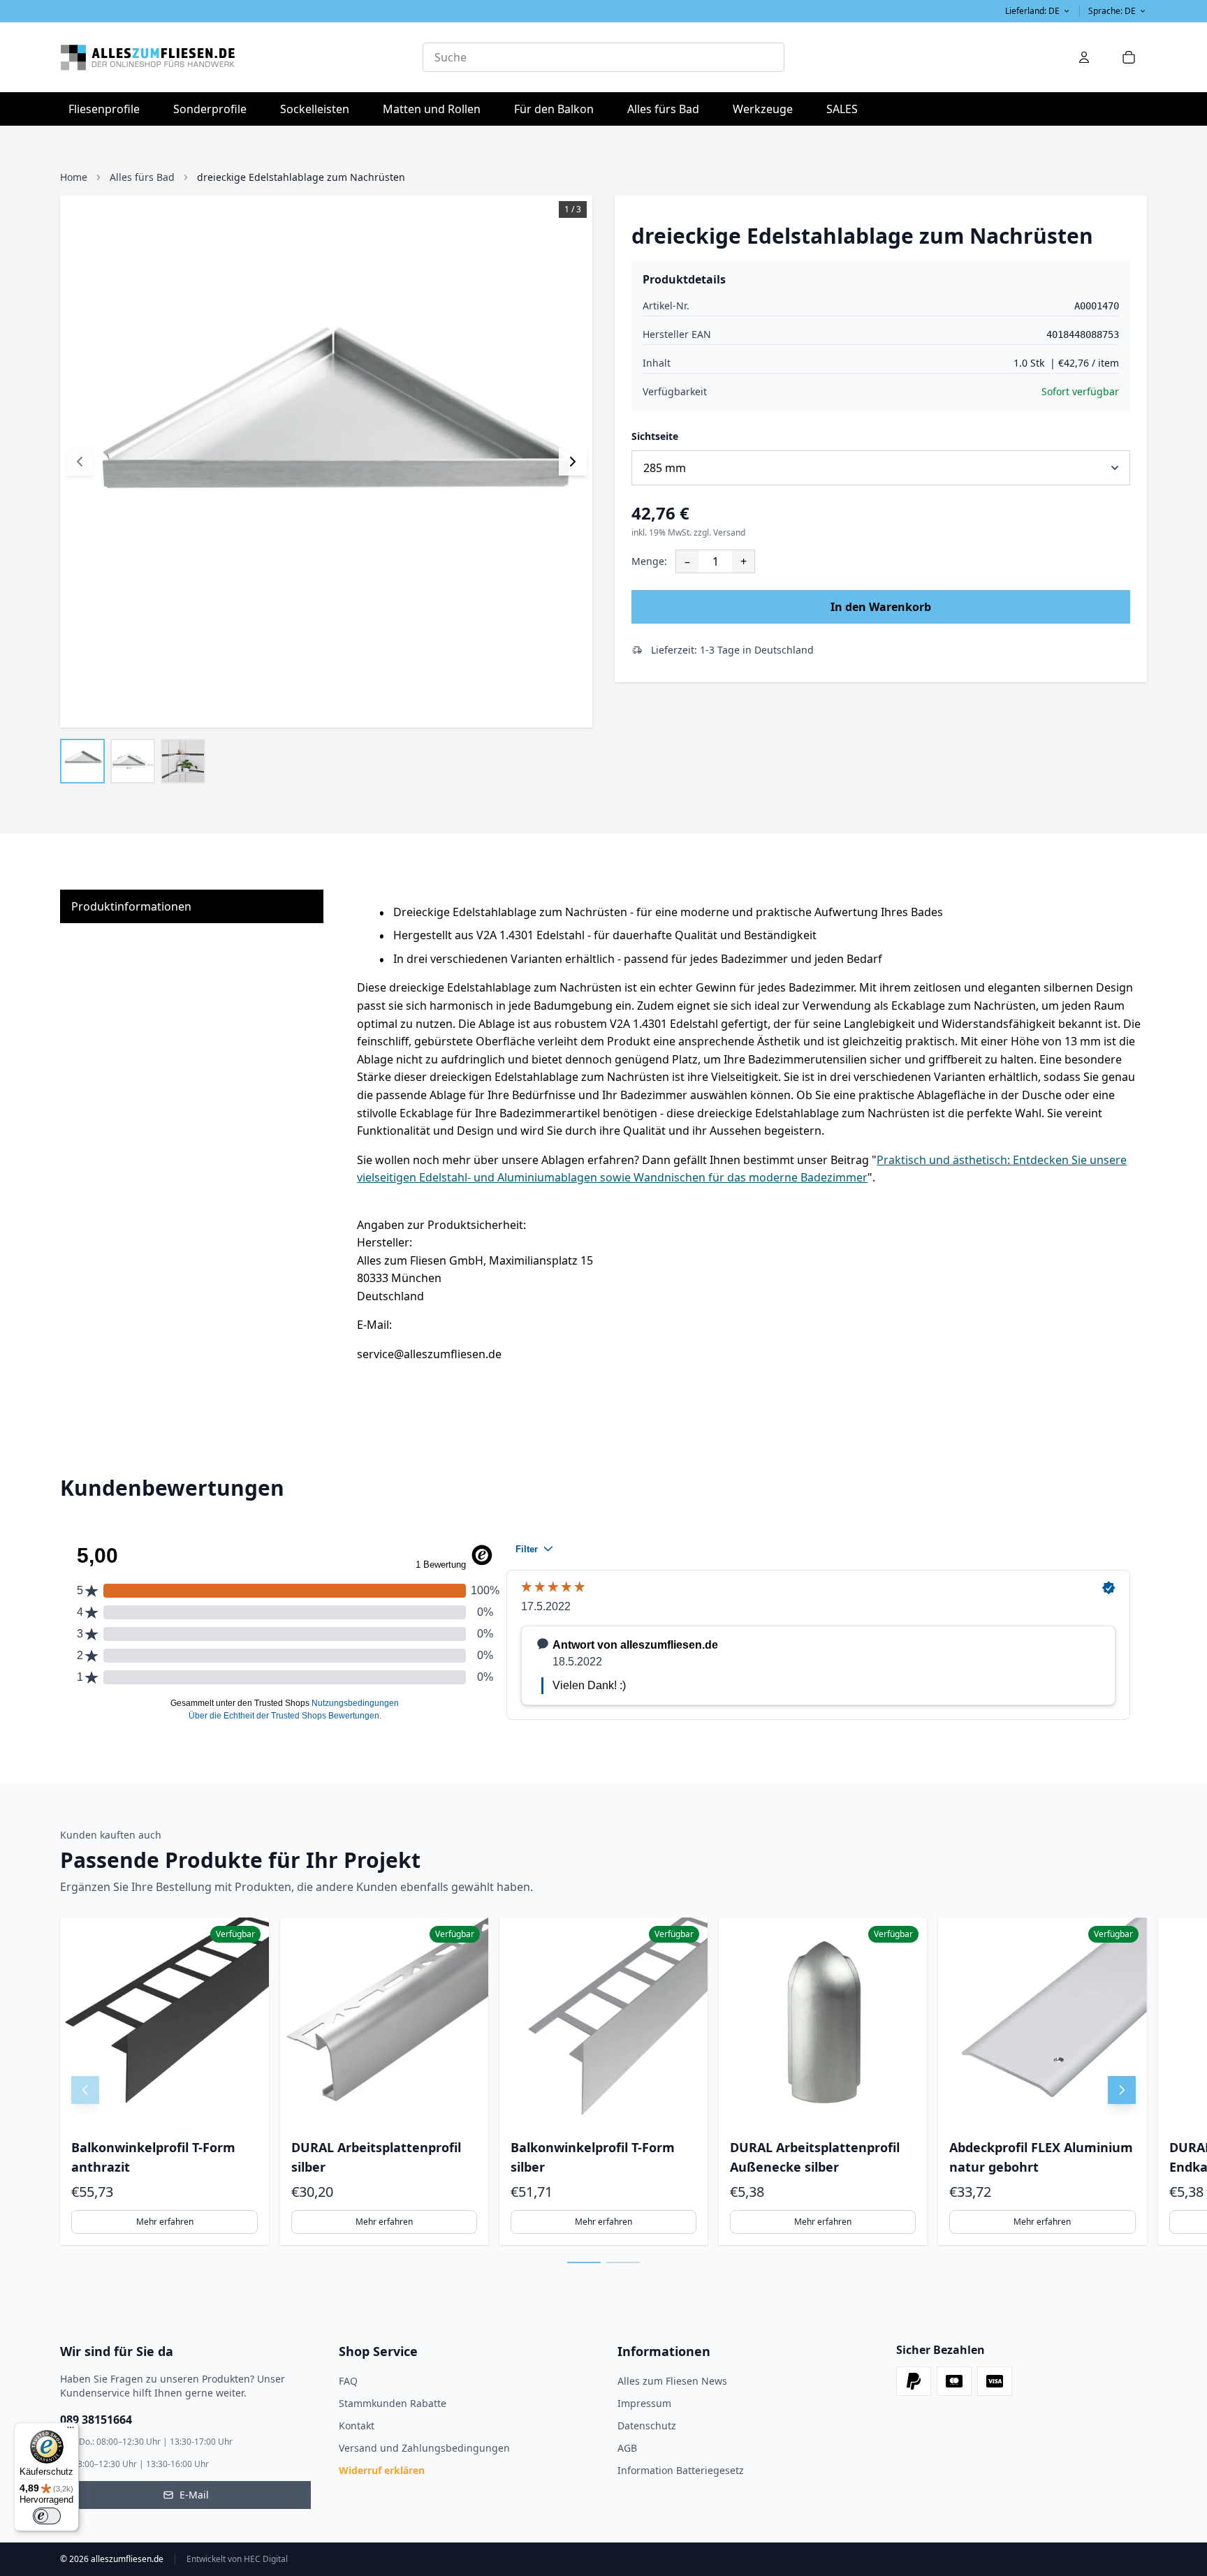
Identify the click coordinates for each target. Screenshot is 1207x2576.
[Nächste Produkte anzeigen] (1122, 2090)
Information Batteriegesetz (681, 2470)
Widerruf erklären (382, 2470)
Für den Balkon (558, 109)
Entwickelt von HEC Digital (237, 2559)
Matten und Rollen (436, 109)
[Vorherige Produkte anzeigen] (85, 2090)
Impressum (644, 2403)
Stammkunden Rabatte (393, 2403)
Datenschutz (647, 2426)
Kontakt (357, 2426)
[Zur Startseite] (241, 57)
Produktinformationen (131, 906)
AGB (627, 2448)
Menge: (649, 561)
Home (74, 177)
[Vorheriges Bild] (80, 462)
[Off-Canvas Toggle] (1084, 57)
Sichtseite (655, 436)
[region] (603, 2081)
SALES (842, 109)
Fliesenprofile (108, 109)
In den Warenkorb (881, 607)
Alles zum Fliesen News (672, 2381)
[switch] (47, 2516)
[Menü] (71, 2431)
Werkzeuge (767, 109)
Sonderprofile (214, 109)
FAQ (348, 2381)
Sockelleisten (315, 109)
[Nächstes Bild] (573, 462)
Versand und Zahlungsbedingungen (424, 2448)
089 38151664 (96, 2420)
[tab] (584, 2262)
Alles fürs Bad (667, 109)
